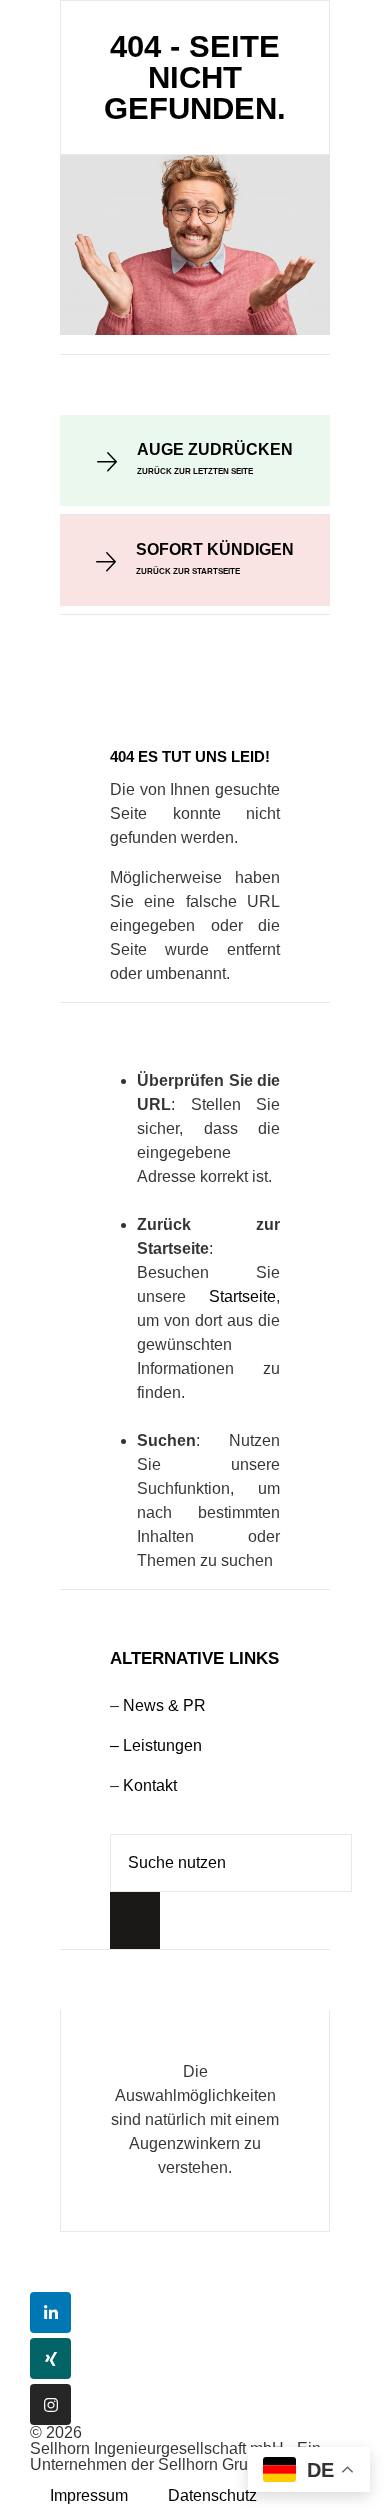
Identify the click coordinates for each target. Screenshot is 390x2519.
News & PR (164, 1705)
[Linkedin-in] (50, 2312)
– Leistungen (156, 1745)
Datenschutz (212, 2495)
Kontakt (150, 1785)
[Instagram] (50, 2404)
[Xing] (50, 2358)
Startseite (242, 1296)
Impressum (89, 2495)
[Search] (135, 1920)
